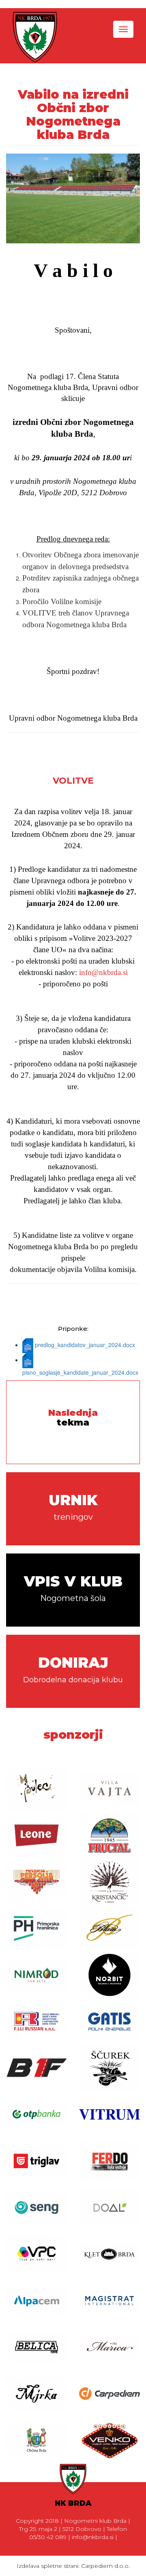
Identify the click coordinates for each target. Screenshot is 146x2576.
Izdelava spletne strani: (49, 2566)
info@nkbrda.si (103, 972)
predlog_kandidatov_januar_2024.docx (85, 1345)
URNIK (73, 1507)
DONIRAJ (73, 1669)
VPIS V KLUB (73, 1588)
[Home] (35, 37)
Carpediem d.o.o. (105, 2566)
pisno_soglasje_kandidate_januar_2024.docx (80, 1372)
